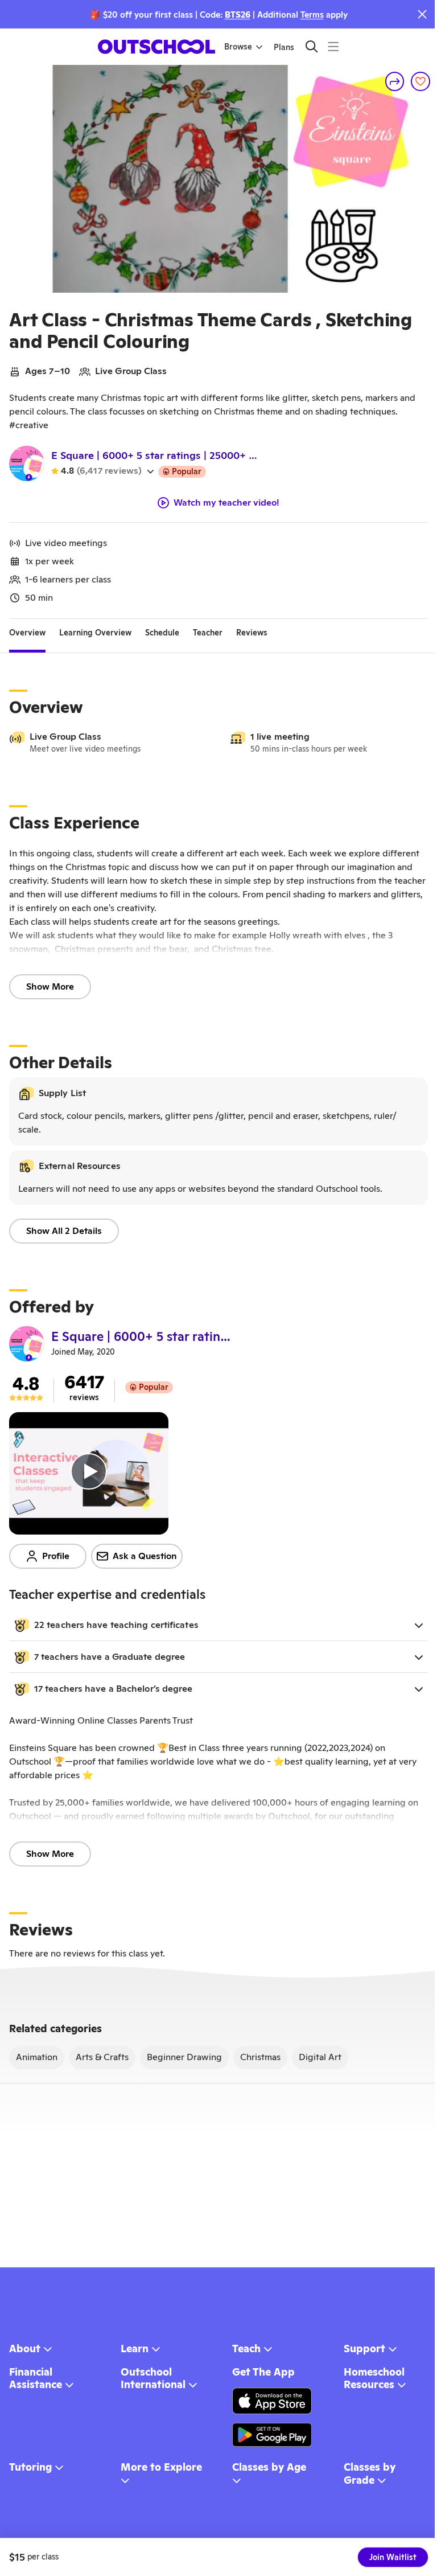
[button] (218, 1625)
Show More (50, 986)
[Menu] (333, 46)
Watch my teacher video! (226, 503)
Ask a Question (145, 1556)
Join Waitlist (393, 2557)
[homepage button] (156, 47)
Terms (312, 15)
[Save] (420, 81)
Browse (238, 47)
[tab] (27, 633)
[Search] (312, 46)
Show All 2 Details (64, 1231)
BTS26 (238, 15)
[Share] (395, 81)
